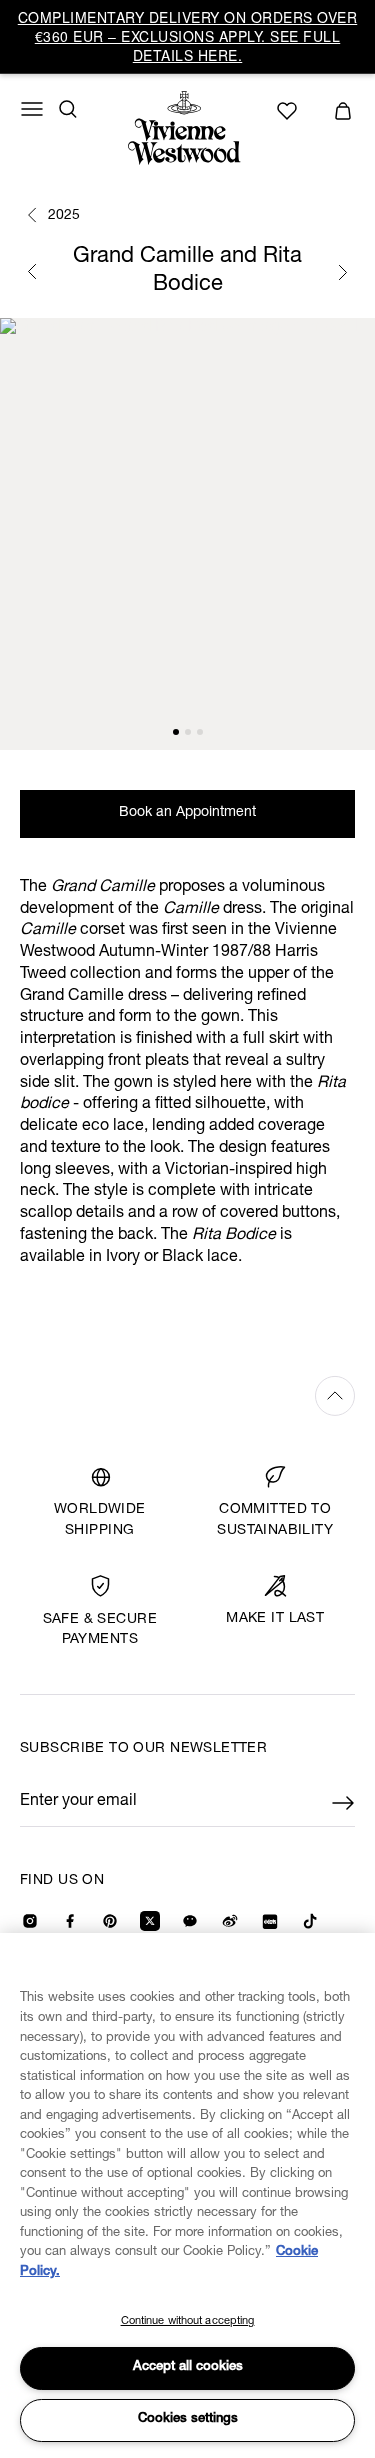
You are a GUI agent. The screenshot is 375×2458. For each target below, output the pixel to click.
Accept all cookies (188, 2367)
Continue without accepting (188, 2321)
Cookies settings (188, 2419)
